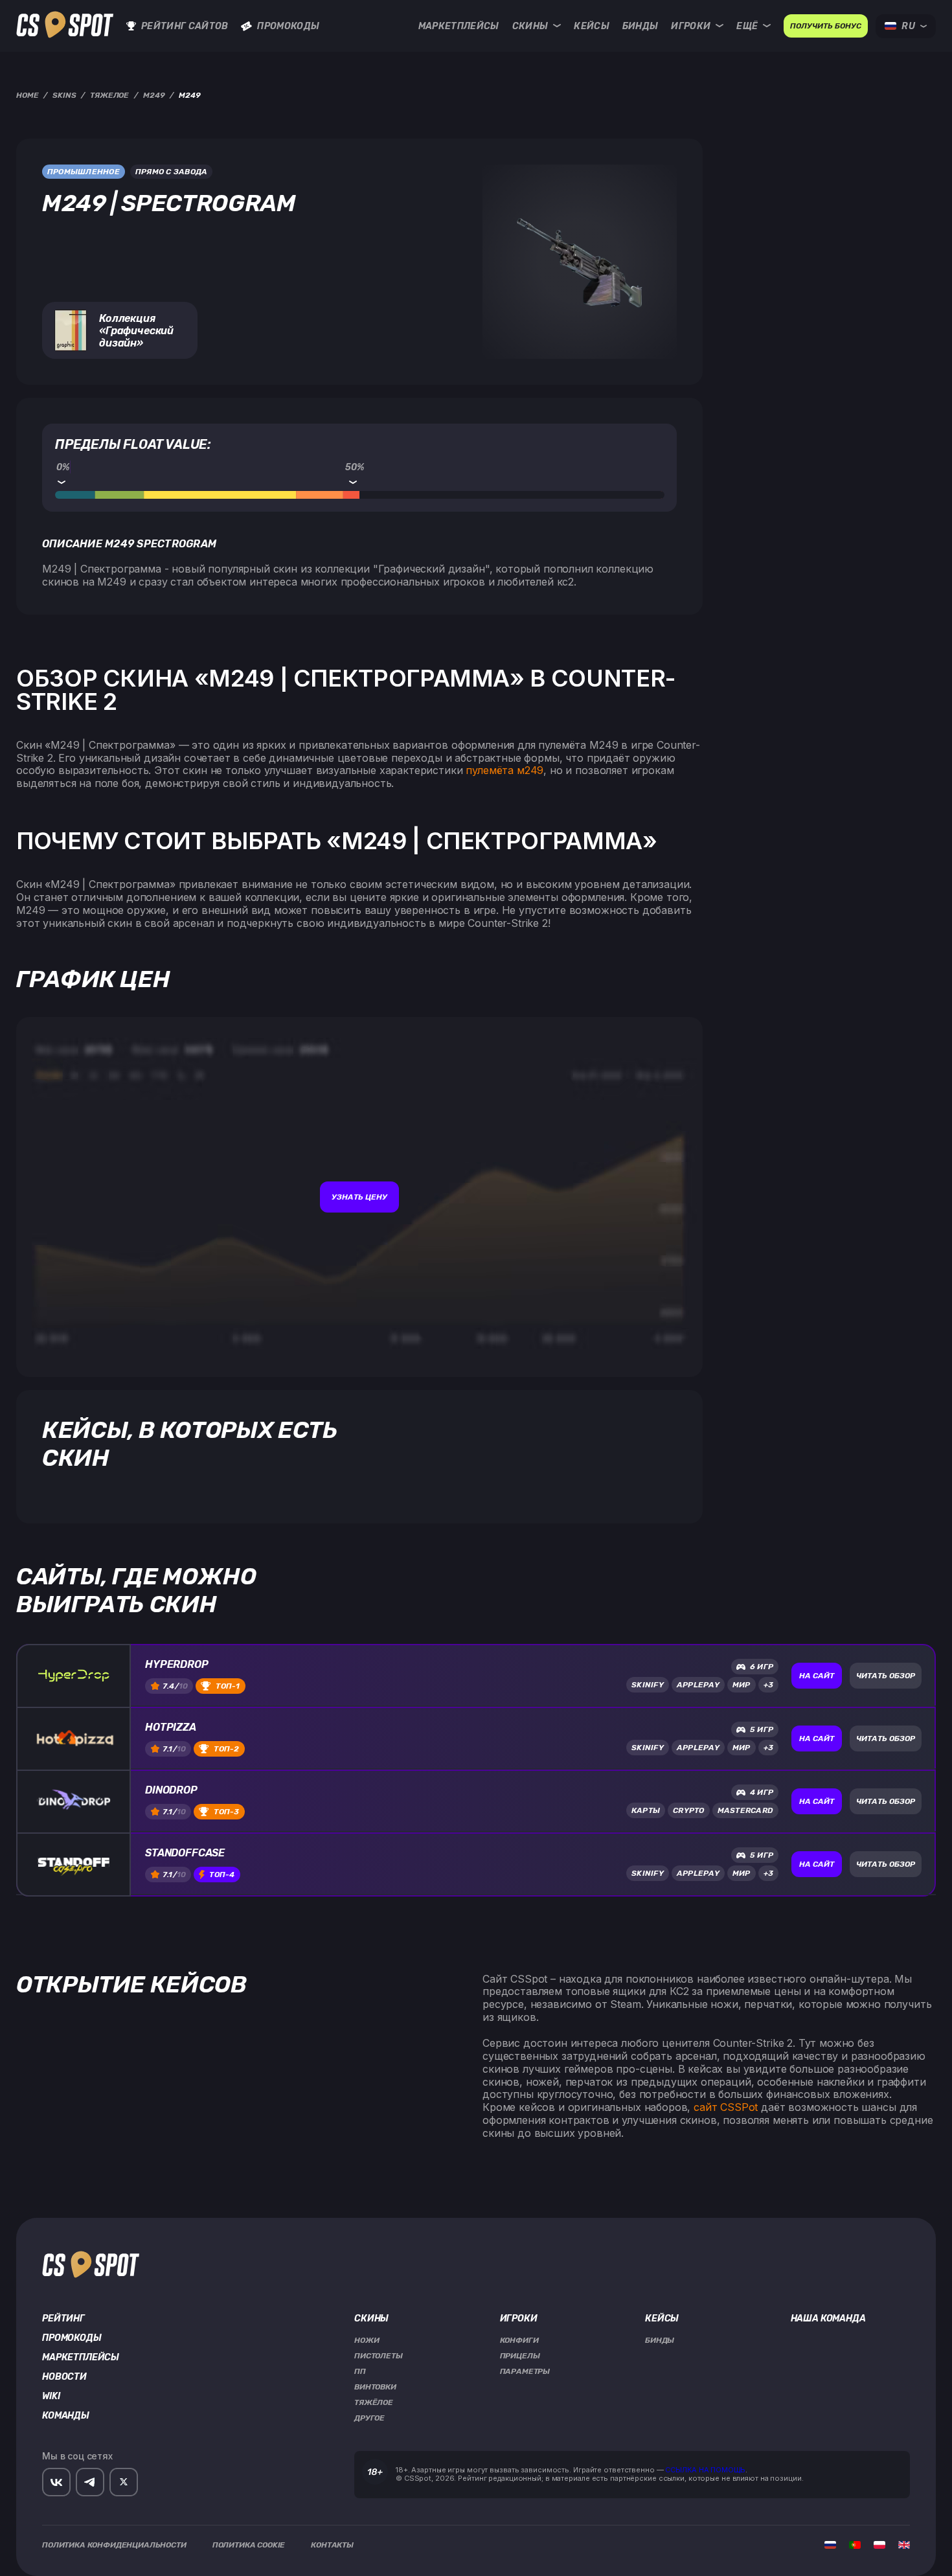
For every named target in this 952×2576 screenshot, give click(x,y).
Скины (530, 26)
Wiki (51, 2397)
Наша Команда (828, 2319)
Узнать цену (359, 1197)
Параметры (525, 2371)
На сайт (817, 1676)
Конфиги (519, 2340)
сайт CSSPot (726, 2107)
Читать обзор (886, 1676)
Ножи (367, 2340)
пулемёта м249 (504, 770)
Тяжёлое (374, 2402)
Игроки (691, 26)
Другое (369, 2418)
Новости (64, 2377)
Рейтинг (63, 2319)
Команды (66, 2416)
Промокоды (288, 26)
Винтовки (375, 2387)
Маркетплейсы (459, 26)
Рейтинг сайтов (185, 26)
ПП (360, 2371)
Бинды (640, 26)
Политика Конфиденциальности (114, 2545)
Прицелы (520, 2356)
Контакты (332, 2545)
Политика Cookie (249, 2545)
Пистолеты (379, 2356)
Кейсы (592, 26)
